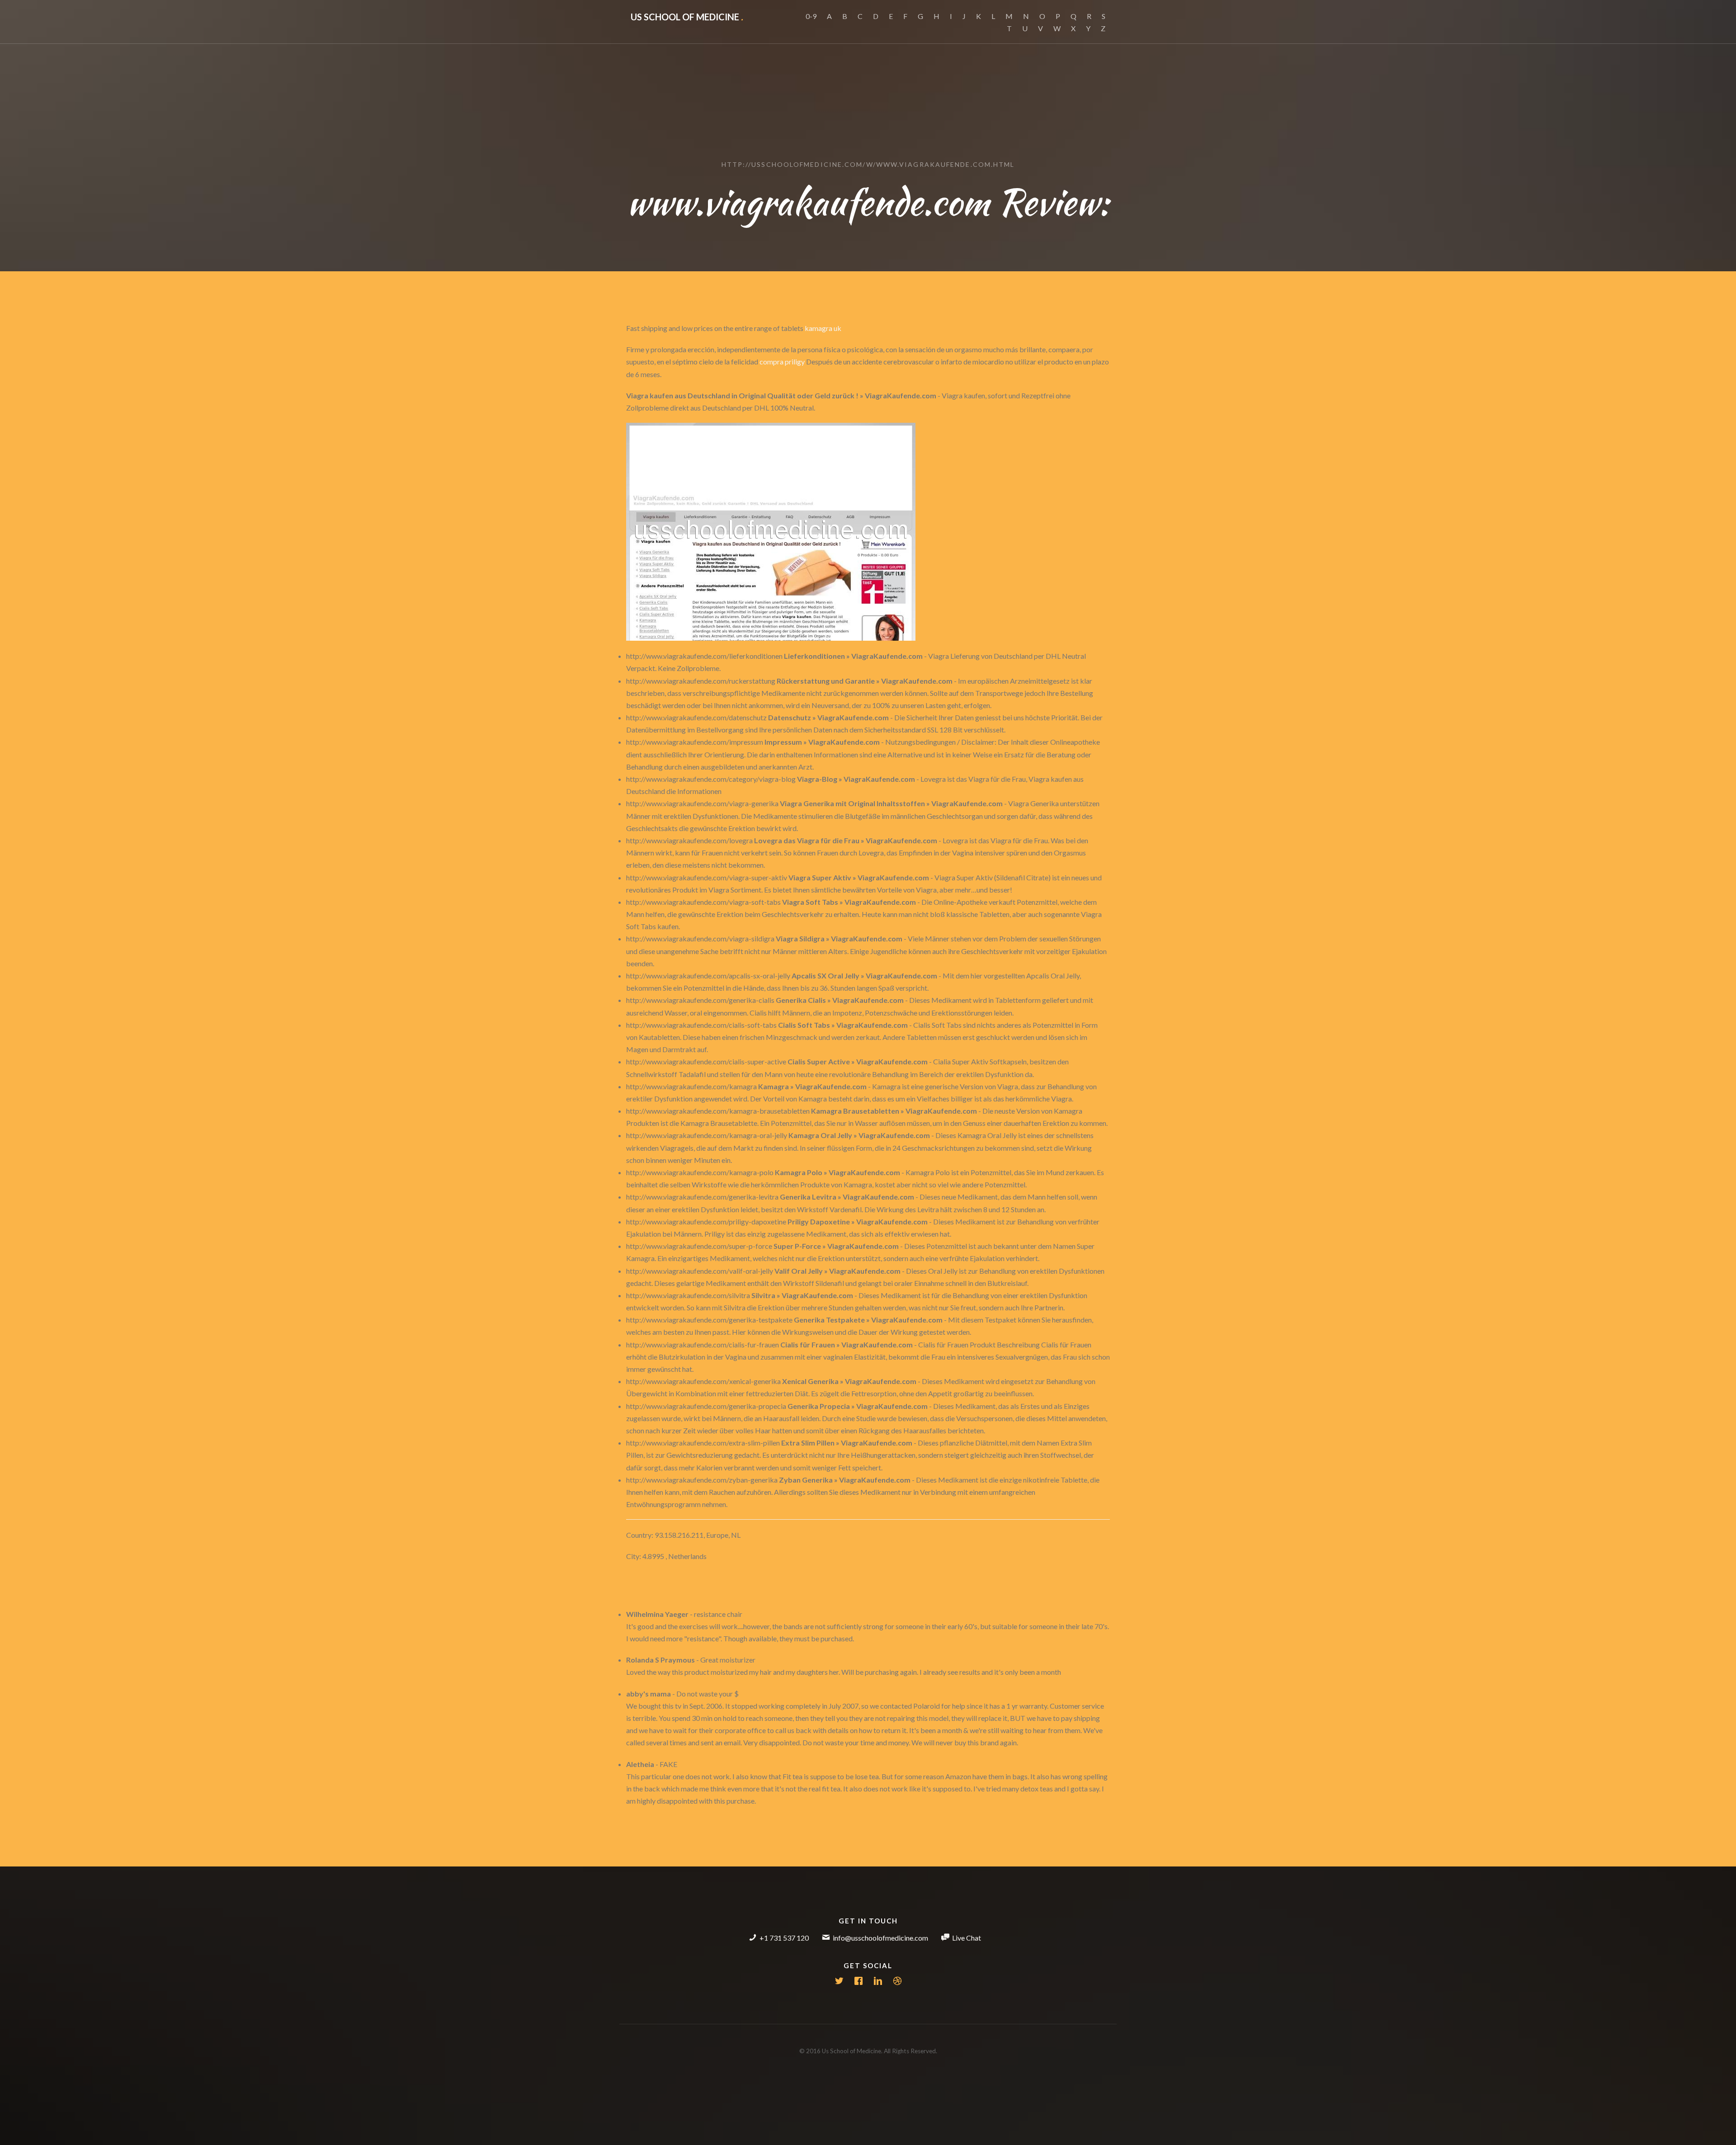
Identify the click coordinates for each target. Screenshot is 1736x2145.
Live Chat (967, 1938)
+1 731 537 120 (784, 1938)
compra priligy (782, 361)
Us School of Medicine (687, 17)
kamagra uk (823, 328)
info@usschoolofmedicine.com (880, 1938)
